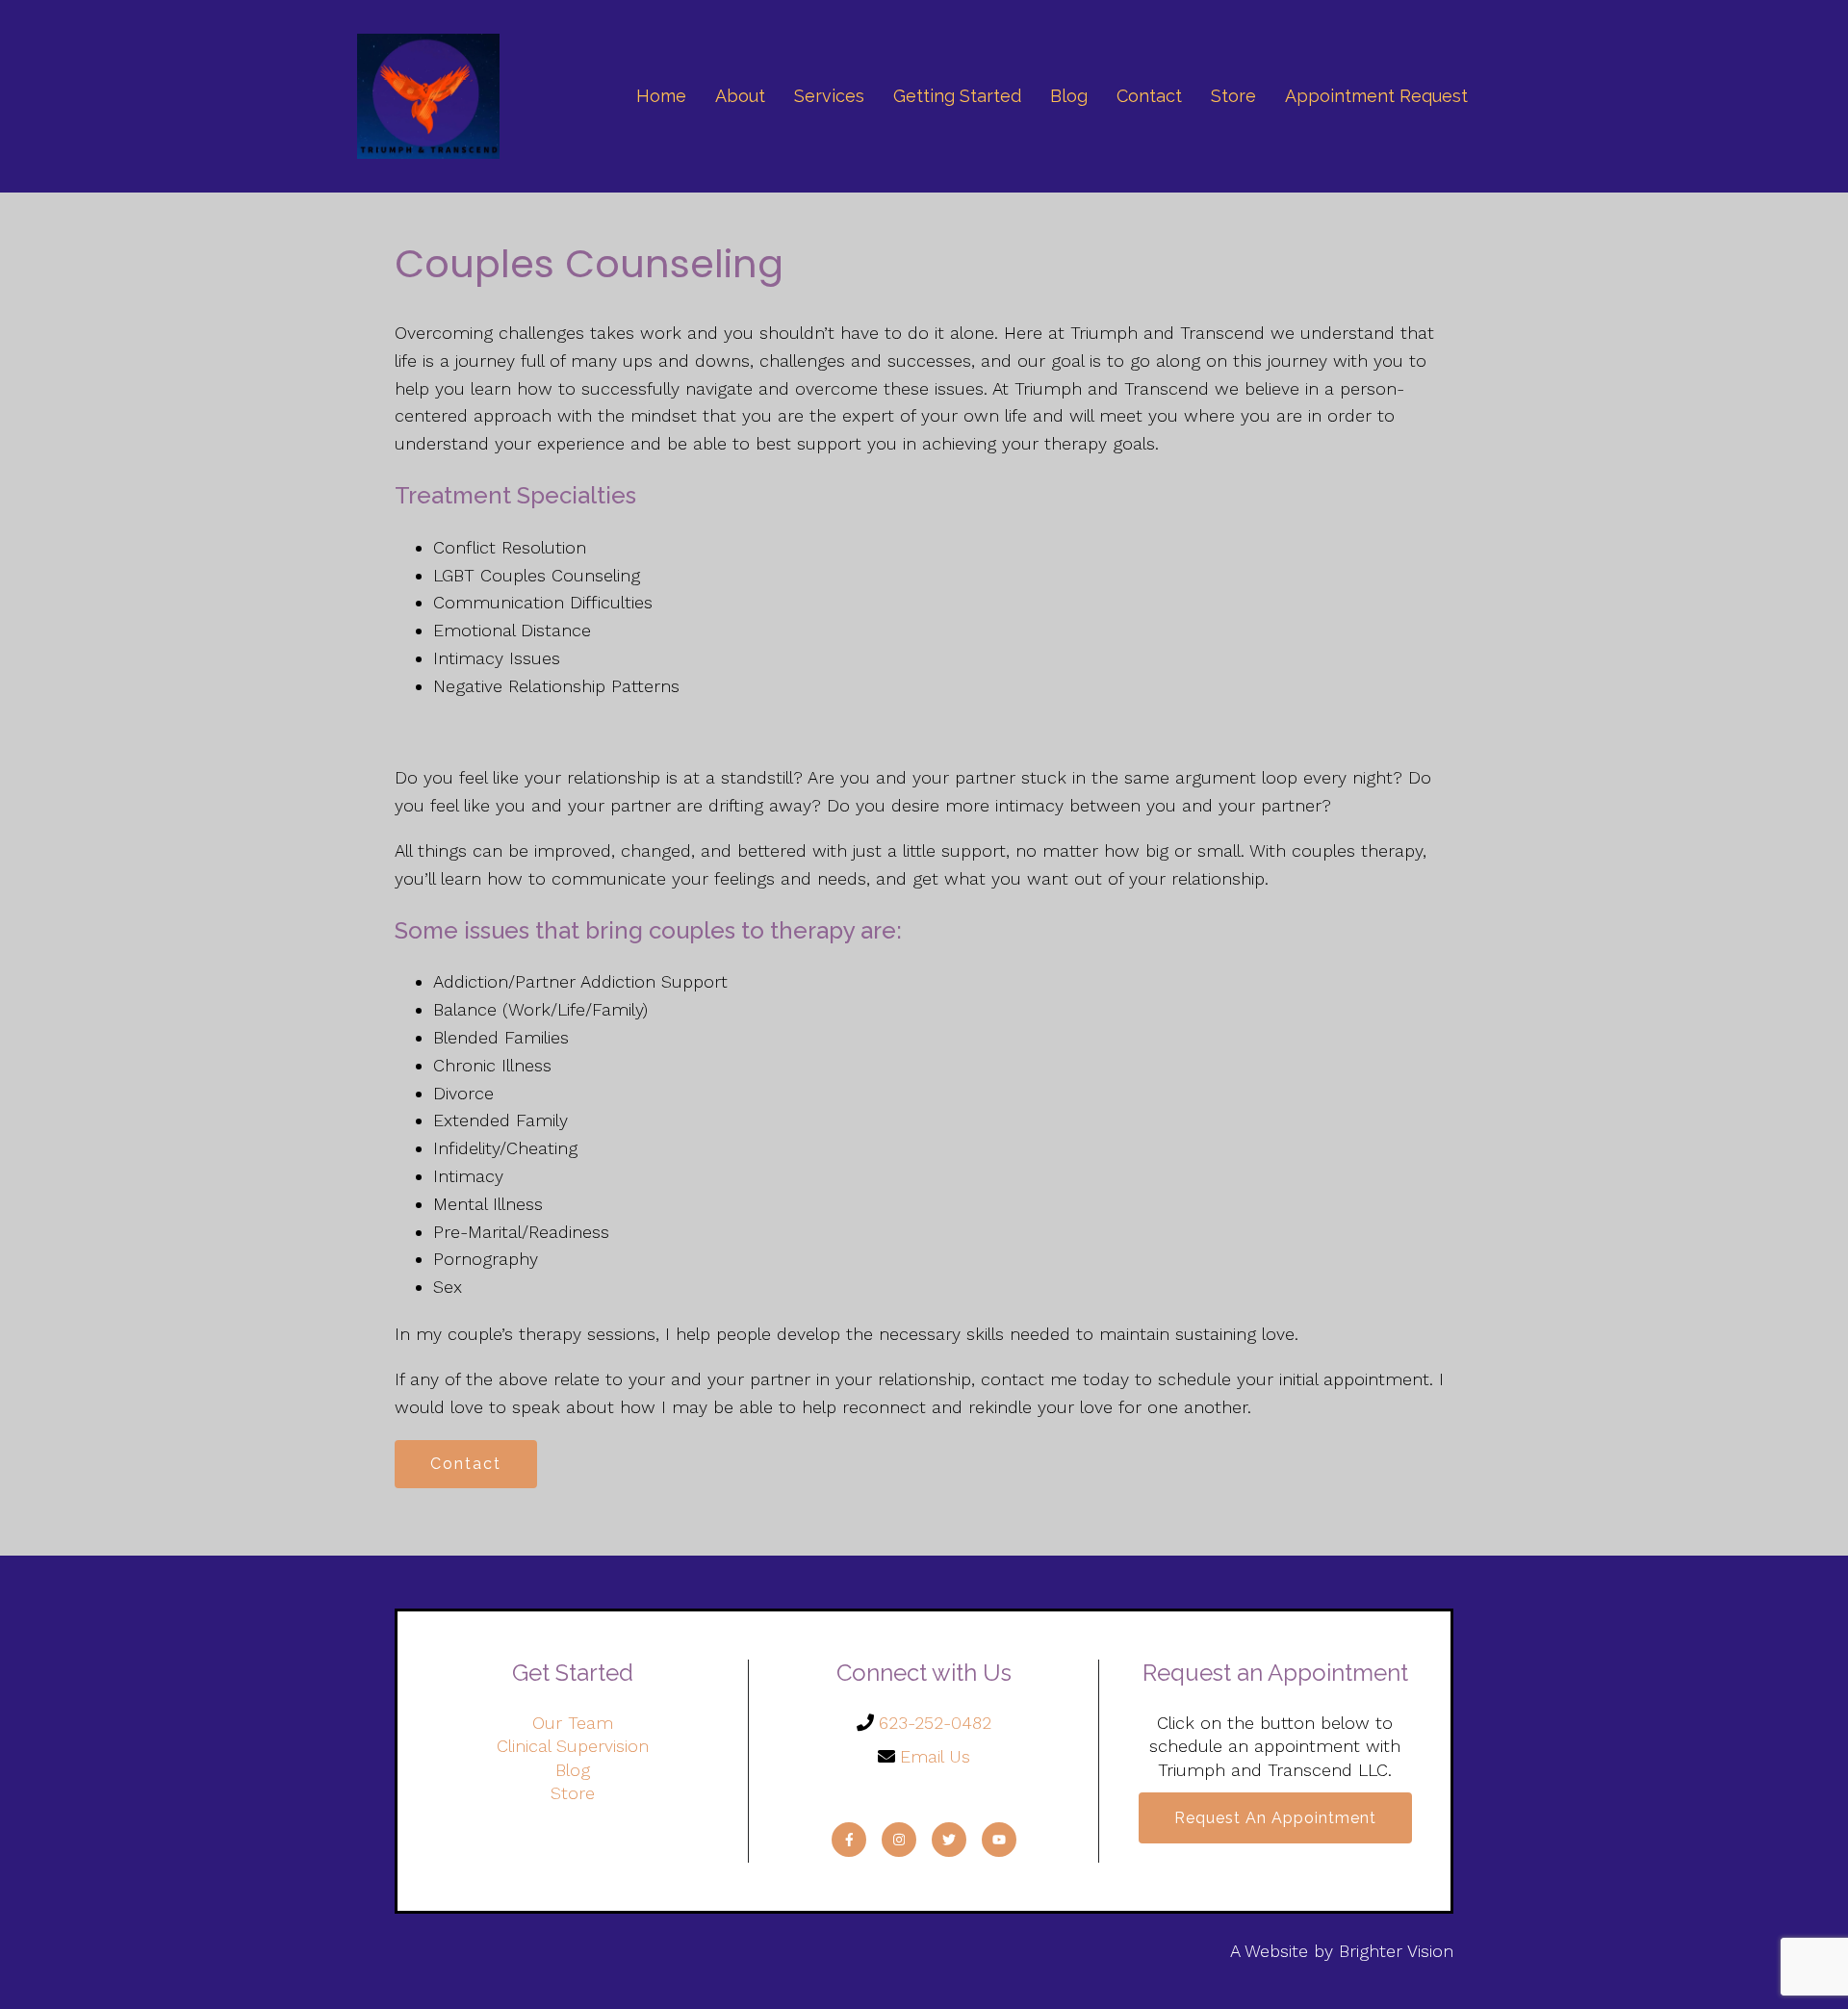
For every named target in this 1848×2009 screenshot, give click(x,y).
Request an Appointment (1275, 1818)
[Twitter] (949, 1840)
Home (661, 96)
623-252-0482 (935, 1723)
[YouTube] (999, 1840)
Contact (1149, 96)
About (740, 96)
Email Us (935, 1756)
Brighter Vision (1396, 1951)
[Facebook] (849, 1840)
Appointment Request (1376, 96)
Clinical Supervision (573, 1746)
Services (829, 96)
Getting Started (957, 96)
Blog (1069, 96)
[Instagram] (899, 1840)
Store (1233, 96)
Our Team (573, 1723)
